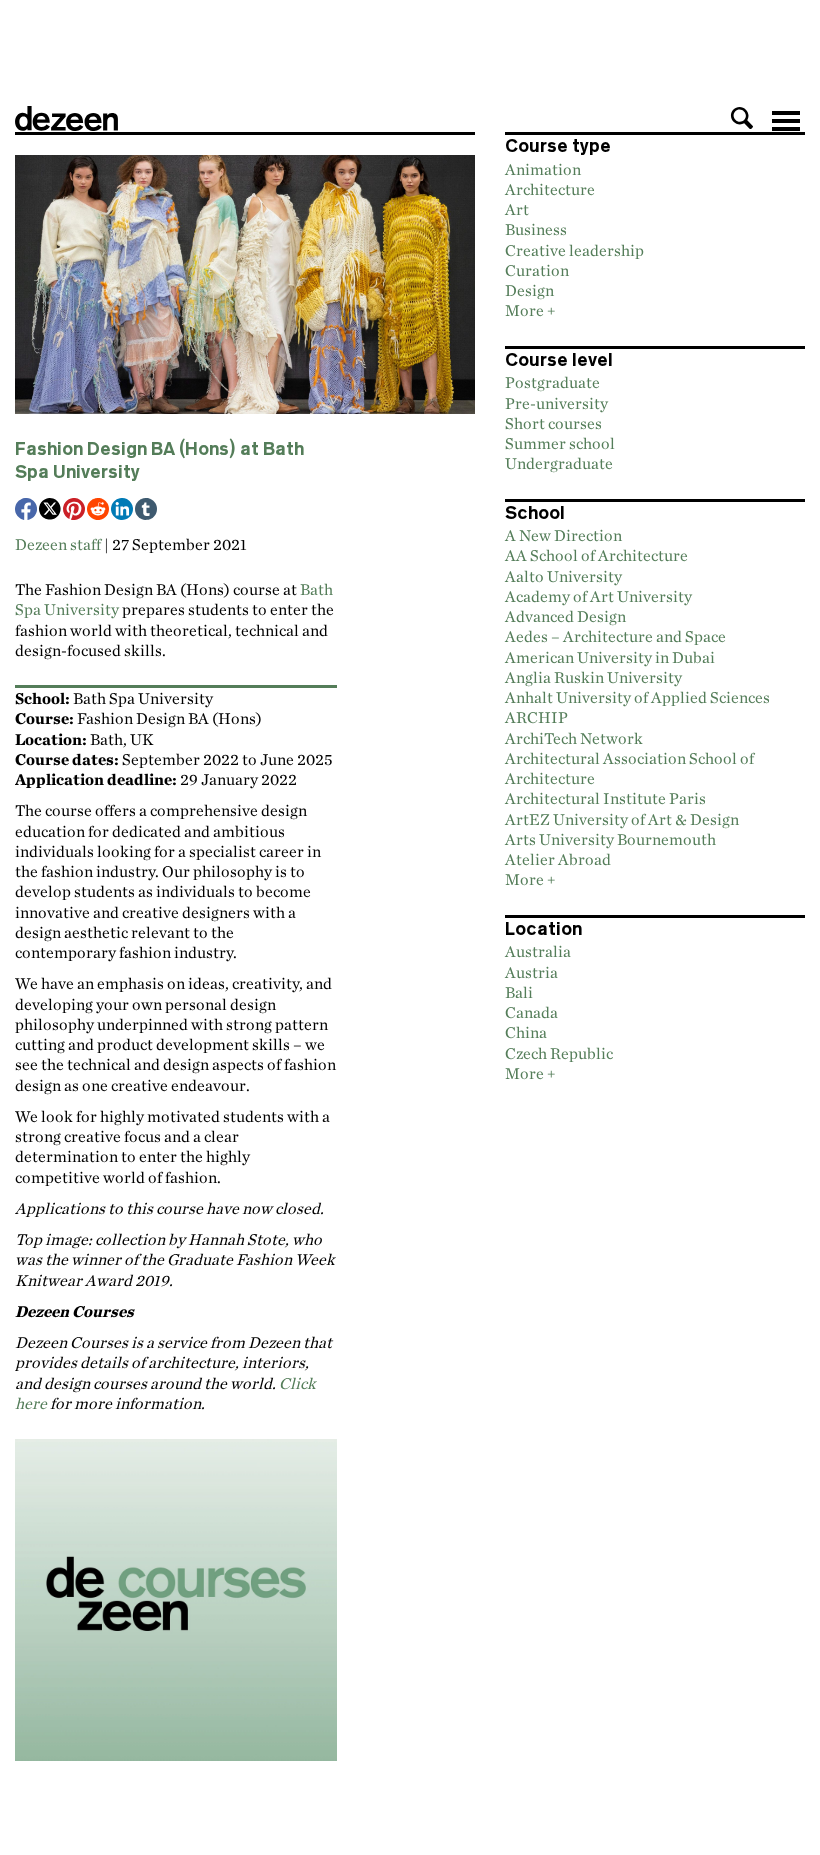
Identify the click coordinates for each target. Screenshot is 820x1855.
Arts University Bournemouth (610, 839)
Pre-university (556, 403)
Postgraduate (552, 382)
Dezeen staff (58, 544)
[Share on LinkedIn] (123, 511)
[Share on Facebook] (27, 511)
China (526, 1032)
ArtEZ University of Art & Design (622, 819)
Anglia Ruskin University (593, 677)
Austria (531, 972)
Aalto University (563, 576)
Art (517, 209)
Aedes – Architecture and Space (615, 636)
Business (536, 229)
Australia (538, 951)
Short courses (553, 423)
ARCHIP (536, 717)
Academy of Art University (598, 596)
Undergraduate (559, 463)
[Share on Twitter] (51, 511)
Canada (531, 1012)
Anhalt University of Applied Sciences (637, 697)
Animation (543, 169)
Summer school (560, 443)
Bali (519, 992)
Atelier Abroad (558, 859)
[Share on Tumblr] (147, 511)
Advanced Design (565, 616)
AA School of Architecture (596, 555)
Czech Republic (559, 1053)
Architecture (550, 189)
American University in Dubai (610, 657)
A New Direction (563, 535)
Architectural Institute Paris (605, 798)
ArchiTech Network (574, 738)
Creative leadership (574, 250)
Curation (537, 270)
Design (529, 290)
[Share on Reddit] (99, 511)
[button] (742, 118)
